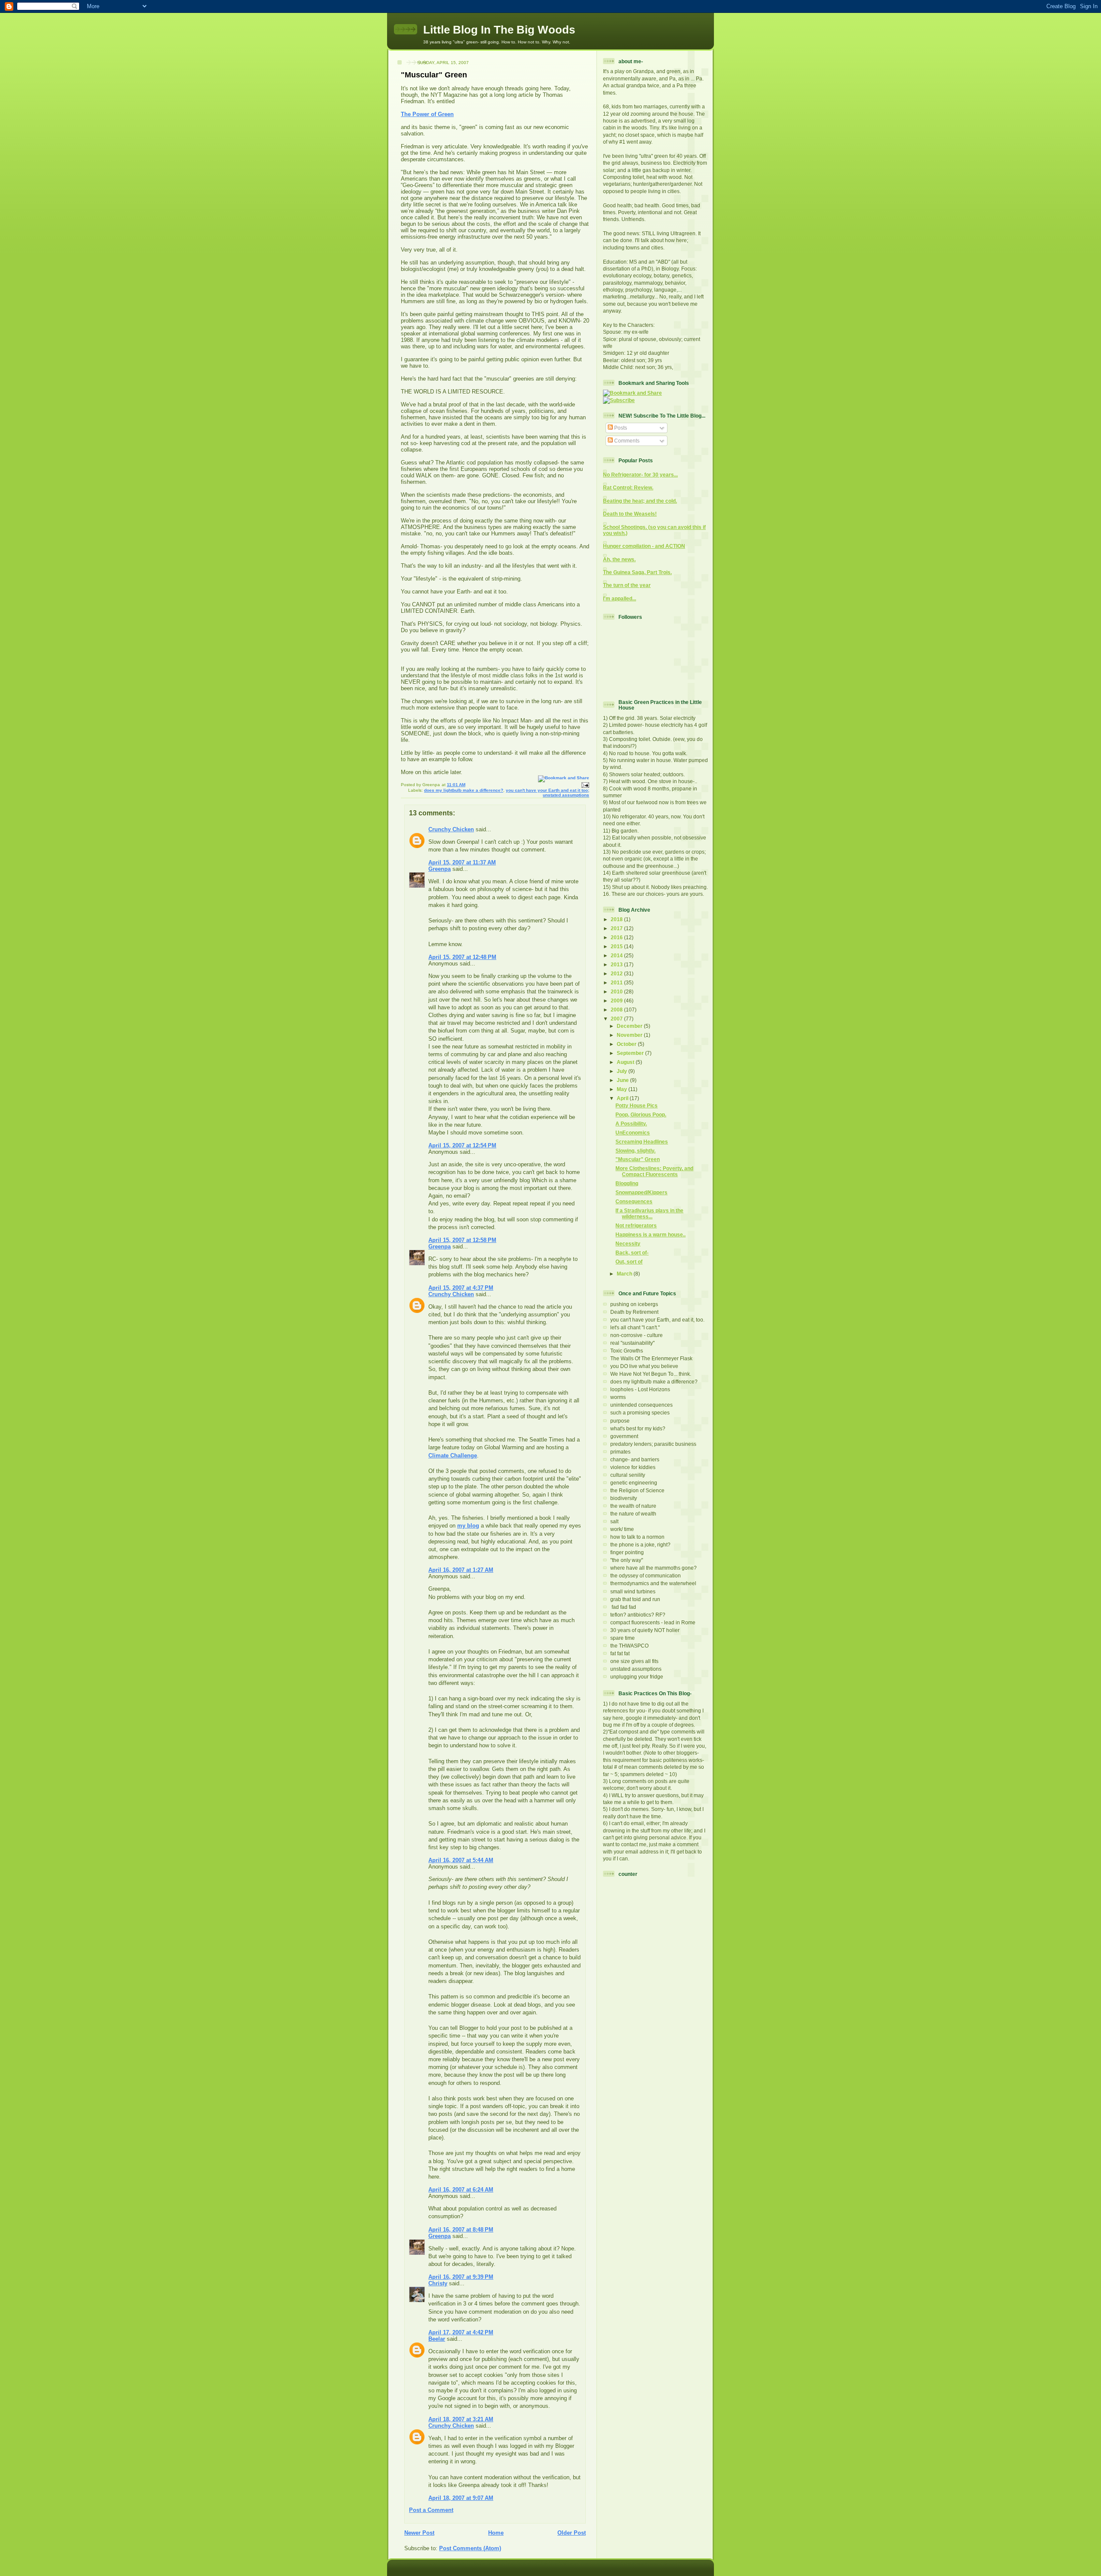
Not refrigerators (636, 1225)
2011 (617, 982)
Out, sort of (629, 1262)
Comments (626, 441)
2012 (617, 973)
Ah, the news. (619, 559)
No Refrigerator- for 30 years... (640, 475)
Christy (438, 2283)
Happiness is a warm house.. (650, 1234)
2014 (617, 955)
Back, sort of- (632, 1253)
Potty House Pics (637, 1105)
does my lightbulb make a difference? (464, 790)
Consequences (634, 1201)
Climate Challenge (453, 1456)
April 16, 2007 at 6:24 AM (461, 2190)
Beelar (437, 2339)
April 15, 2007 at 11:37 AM (462, 862)
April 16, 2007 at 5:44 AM (461, 1860)
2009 (617, 1001)
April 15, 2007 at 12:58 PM (462, 1240)
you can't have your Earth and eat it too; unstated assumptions (547, 793)
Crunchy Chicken (451, 829)
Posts (620, 428)
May (623, 1089)
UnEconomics (633, 1133)
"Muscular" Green (434, 75)
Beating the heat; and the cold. (640, 501)
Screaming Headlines (642, 1142)
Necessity (628, 1243)
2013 (617, 964)
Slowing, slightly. (635, 1151)
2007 (617, 1019)
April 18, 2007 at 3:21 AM (461, 2419)
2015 (617, 946)
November (630, 1035)
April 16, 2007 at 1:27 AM (461, 1570)
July (623, 1071)
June (623, 1080)
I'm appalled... (620, 598)
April (623, 1098)
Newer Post (419, 2533)
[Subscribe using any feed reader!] (619, 400)
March (625, 1274)
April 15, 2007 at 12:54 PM (462, 1145)
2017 (617, 928)
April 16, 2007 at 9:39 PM (461, 2277)
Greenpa (440, 869)
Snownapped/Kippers (641, 1192)
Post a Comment (431, 2510)
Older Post (572, 2533)
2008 (617, 1010)
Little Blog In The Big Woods (499, 30)
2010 (617, 991)
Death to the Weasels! (630, 514)
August (626, 1062)
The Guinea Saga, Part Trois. (637, 572)
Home (496, 2533)
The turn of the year (627, 585)
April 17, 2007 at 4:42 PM (461, 2332)
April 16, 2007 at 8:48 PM (461, 2230)
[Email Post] (584, 785)
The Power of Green (427, 114)
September (631, 1053)
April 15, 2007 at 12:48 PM (462, 957)
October (627, 1044)
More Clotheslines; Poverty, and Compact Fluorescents (654, 1171)
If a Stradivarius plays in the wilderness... (649, 1213)
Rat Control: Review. (628, 487)
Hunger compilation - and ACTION (644, 546)
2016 (617, 937)
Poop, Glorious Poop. (641, 1114)
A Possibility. (631, 1124)
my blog (468, 1526)
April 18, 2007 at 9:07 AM (461, 2498)
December (630, 1026)
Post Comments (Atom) (470, 2548)
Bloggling (627, 1183)
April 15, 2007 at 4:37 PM (461, 1288)
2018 (617, 919)
